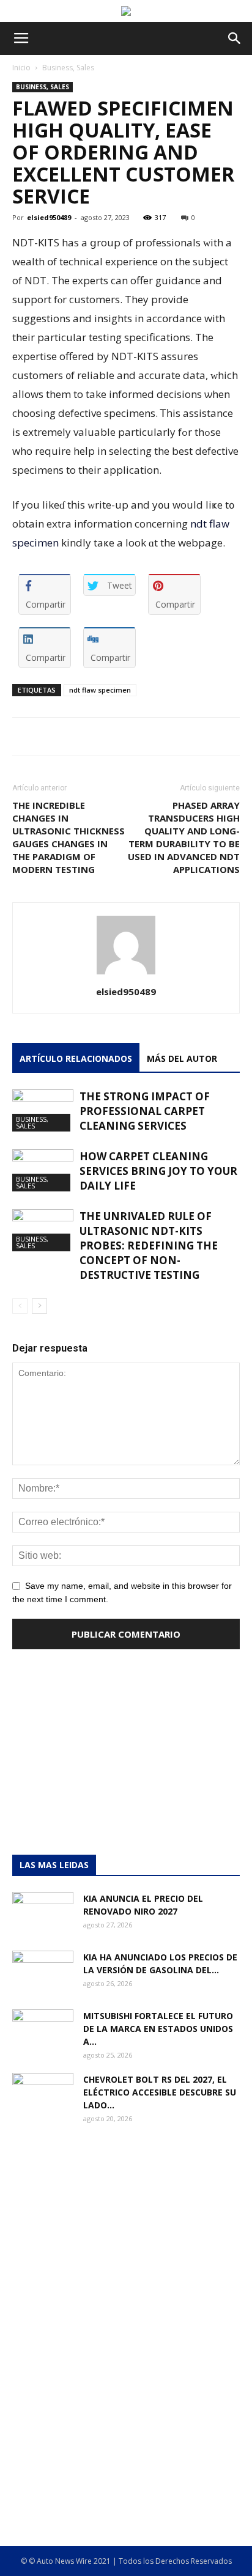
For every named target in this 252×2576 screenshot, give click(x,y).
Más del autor (182, 1058)
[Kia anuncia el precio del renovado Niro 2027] (43, 1913)
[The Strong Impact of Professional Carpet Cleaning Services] (43, 1110)
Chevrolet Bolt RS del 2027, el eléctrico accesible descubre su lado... (160, 2092)
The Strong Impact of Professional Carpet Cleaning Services (145, 1111)
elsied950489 (49, 217)
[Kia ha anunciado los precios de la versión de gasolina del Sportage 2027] (43, 1972)
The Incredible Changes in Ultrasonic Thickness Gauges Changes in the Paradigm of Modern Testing (69, 837)
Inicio (21, 68)
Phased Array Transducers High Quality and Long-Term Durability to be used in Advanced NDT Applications (184, 837)
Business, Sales (68, 68)
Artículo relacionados (76, 1058)
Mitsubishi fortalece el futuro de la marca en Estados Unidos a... (158, 2029)
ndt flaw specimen (100, 690)
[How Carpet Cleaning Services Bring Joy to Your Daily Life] (43, 1170)
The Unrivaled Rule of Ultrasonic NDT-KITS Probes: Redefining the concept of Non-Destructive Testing (149, 1246)
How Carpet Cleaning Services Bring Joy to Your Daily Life (158, 1171)
